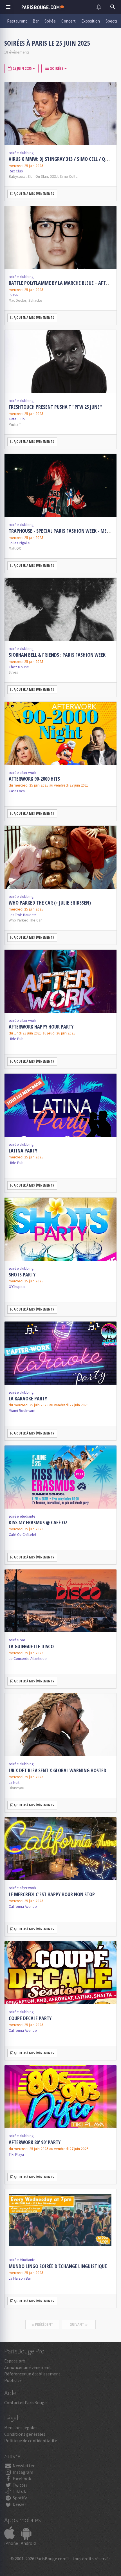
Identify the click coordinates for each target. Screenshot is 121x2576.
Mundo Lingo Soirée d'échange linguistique (58, 2266)
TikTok (19, 2491)
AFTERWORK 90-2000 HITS (34, 779)
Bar (36, 21)
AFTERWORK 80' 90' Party (35, 2142)
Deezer (19, 2504)
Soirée (50, 21)
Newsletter (23, 2466)
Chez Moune (19, 667)
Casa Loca (17, 791)
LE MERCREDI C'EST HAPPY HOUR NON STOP (52, 1894)
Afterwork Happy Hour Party (41, 1027)
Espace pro (15, 2361)
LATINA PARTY (23, 1151)
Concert (69, 21)
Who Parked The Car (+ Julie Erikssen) (50, 903)
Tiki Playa (16, 2154)
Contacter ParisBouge (25, 2402)
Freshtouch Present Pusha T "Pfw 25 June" (55, 407)
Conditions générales (25, 2434)
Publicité (13, 2380)
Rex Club (16, 171)
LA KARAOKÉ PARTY (28, 1398)
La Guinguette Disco (31, 1646)
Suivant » (79, 2324)
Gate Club (17, 419)
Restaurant (17, 21)
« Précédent (42, 2324)
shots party (22, 1274)
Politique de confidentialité (31, 2440)
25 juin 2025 (22, 68)
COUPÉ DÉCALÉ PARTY (30, 2018)
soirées (57, 68)
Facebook (21, 2479)
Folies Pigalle (19, 543)
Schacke (35, 300)
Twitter (20, 2485)
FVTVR (14, 295)
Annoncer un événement (28, 2367)
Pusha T (15, 424)
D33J (54, 176)
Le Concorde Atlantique (28, 1659)
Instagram (23, 2472)
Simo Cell (67, 176)
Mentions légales (21, 2428)
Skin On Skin (38, 176)
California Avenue (23, 1907)
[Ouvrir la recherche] (113, 7)
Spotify (19, 2498)
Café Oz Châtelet (23, 1535)
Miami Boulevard (22, 1411)
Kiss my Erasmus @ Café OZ (38, 1522)
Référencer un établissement (32, 2374)
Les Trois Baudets (23, 915)
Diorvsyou (16, 1788)
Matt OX (15, 548)
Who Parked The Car (25, 920)
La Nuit (14, 1783)
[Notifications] (99, 7)
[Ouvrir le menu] (8, 7)
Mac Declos (18, 300)
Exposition (91, 21)
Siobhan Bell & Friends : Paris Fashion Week (57, 655)
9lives (13, 672)
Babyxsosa (17, 176)
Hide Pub (16, 1039)
